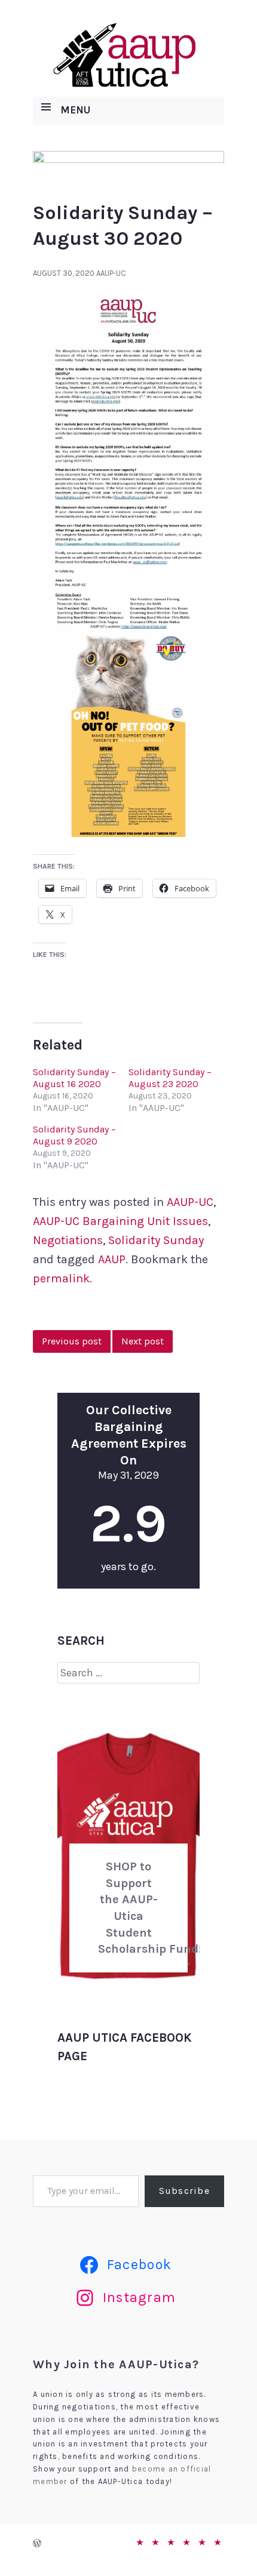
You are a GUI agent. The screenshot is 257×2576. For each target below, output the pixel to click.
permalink (61, 1278)
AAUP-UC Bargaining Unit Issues (120, 1221)
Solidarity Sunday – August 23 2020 (170, 1078)
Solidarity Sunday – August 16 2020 (74, 1078)
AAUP (112, 1259)
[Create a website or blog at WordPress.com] (37, 2544)
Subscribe (184, 2191)
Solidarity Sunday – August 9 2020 (74, 1135)
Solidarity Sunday (156, 1240)
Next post (143, 1341)
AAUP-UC (111, 273)
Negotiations (68, 1240)
